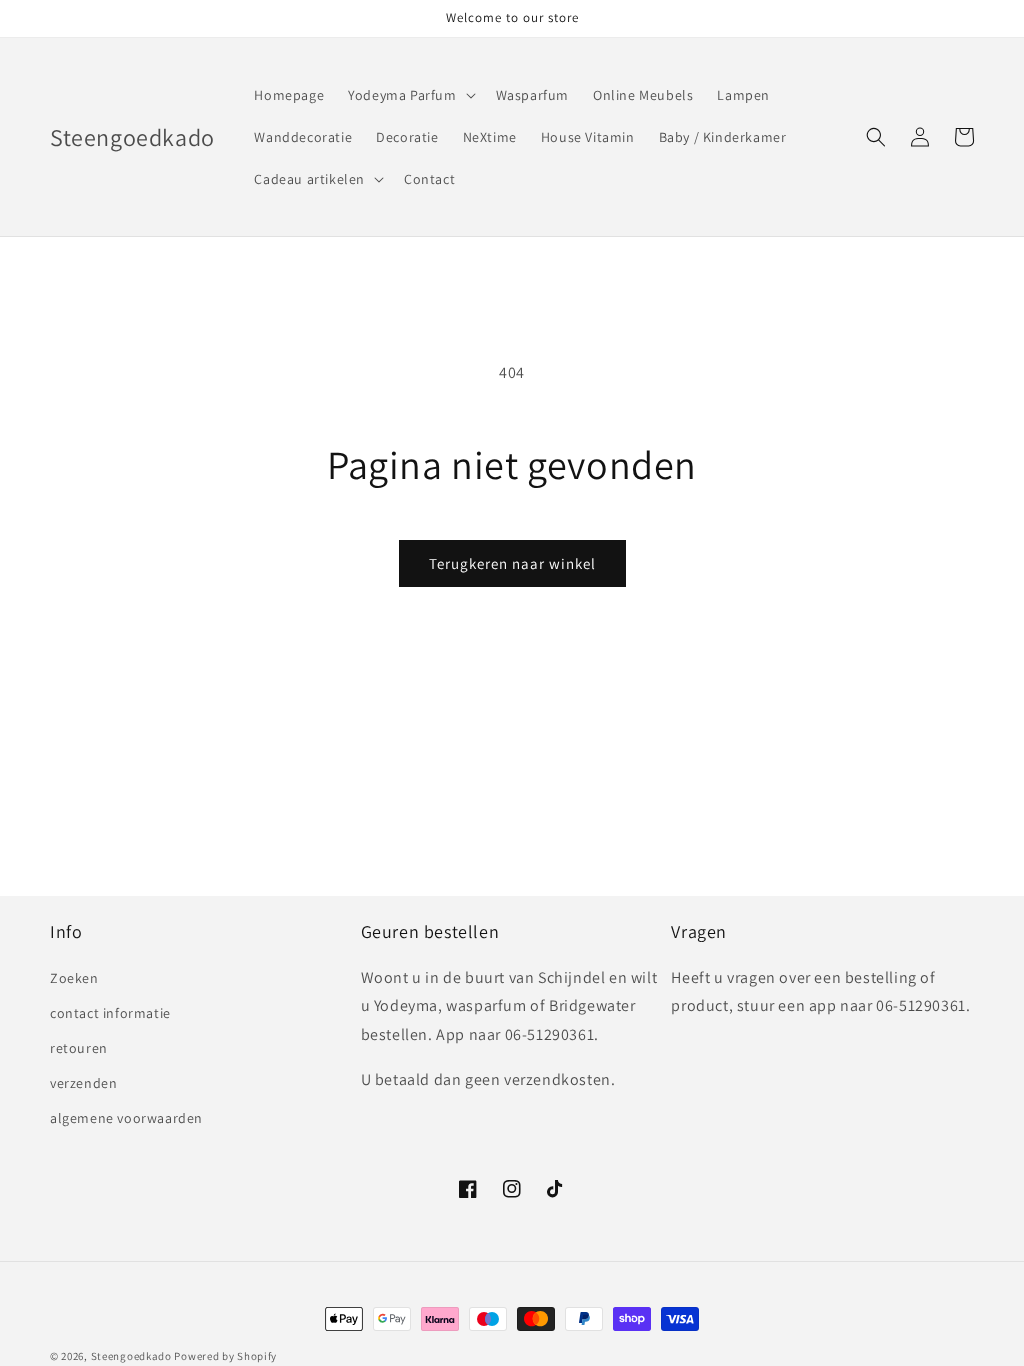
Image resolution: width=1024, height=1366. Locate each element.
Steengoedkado (131, 1356)
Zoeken (74, 978)
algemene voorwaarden (126, 1118)
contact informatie (110, 1013)
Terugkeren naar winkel (512, 563)
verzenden (83, 1083)
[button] (409, 95)
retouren (79, 1048)
